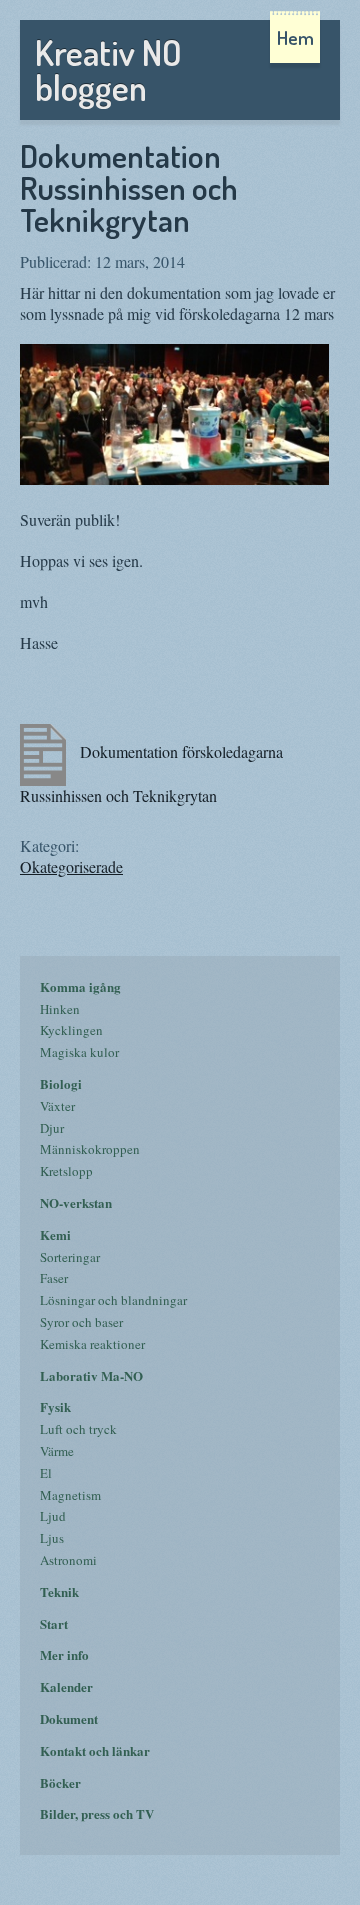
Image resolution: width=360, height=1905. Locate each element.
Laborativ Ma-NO (91, 1375)
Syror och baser (81, 1322)
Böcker (60, 1782)
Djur (52, 1128)
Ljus (52, 1538)
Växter (57, 1106)
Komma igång (80, 986)
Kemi (55, 1234)
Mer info (64, 1654)
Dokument (69, 1718)
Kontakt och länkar (95, 1750)
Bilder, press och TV (97, 1813)
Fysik (55, 1406)
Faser (54, 1278)
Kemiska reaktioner (92, 1344)
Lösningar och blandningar (113, 1300)
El (46, 1473)
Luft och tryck (78, 1429)
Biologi (61, 1083)
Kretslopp (66, 1171)
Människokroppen (90, 1149)
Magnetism (70, 1495)
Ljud (53, 1516)
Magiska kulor (79, 1052)
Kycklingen (71, 1030)
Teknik (59, 1591)
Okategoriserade (71, 866)
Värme (57, 1451)
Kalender (66, 1686)
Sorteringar (70, 1257)
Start (54, 1623)
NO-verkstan (76, 1202)
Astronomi (68, 1560)
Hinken (60, 1009)
